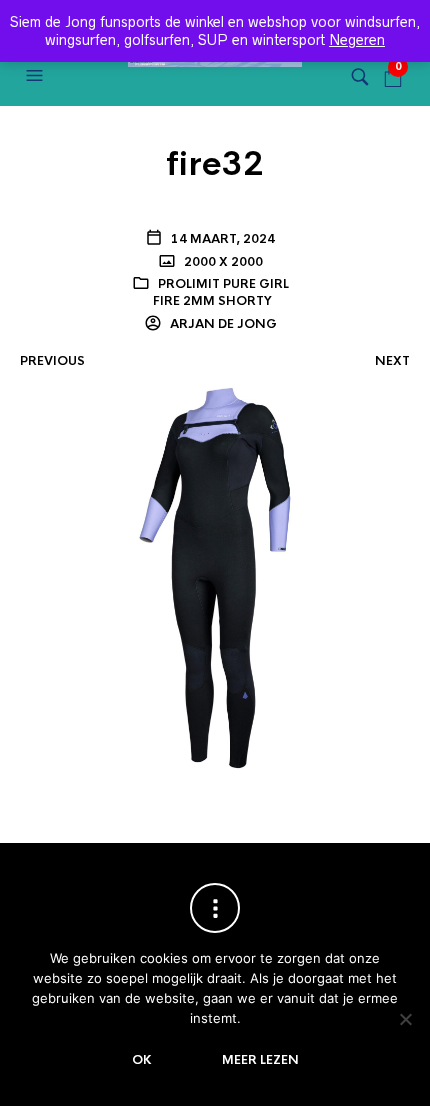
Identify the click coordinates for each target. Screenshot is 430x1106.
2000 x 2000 (222, 262)
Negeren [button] (357, 40)
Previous (52, 361)
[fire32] (215, 577)
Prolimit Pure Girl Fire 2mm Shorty (221, 292)
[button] (37, 76)
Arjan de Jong (222, 324)
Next (392, 361)
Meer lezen (260, 1060)
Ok (142, 1060)
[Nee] (405, 1019)
